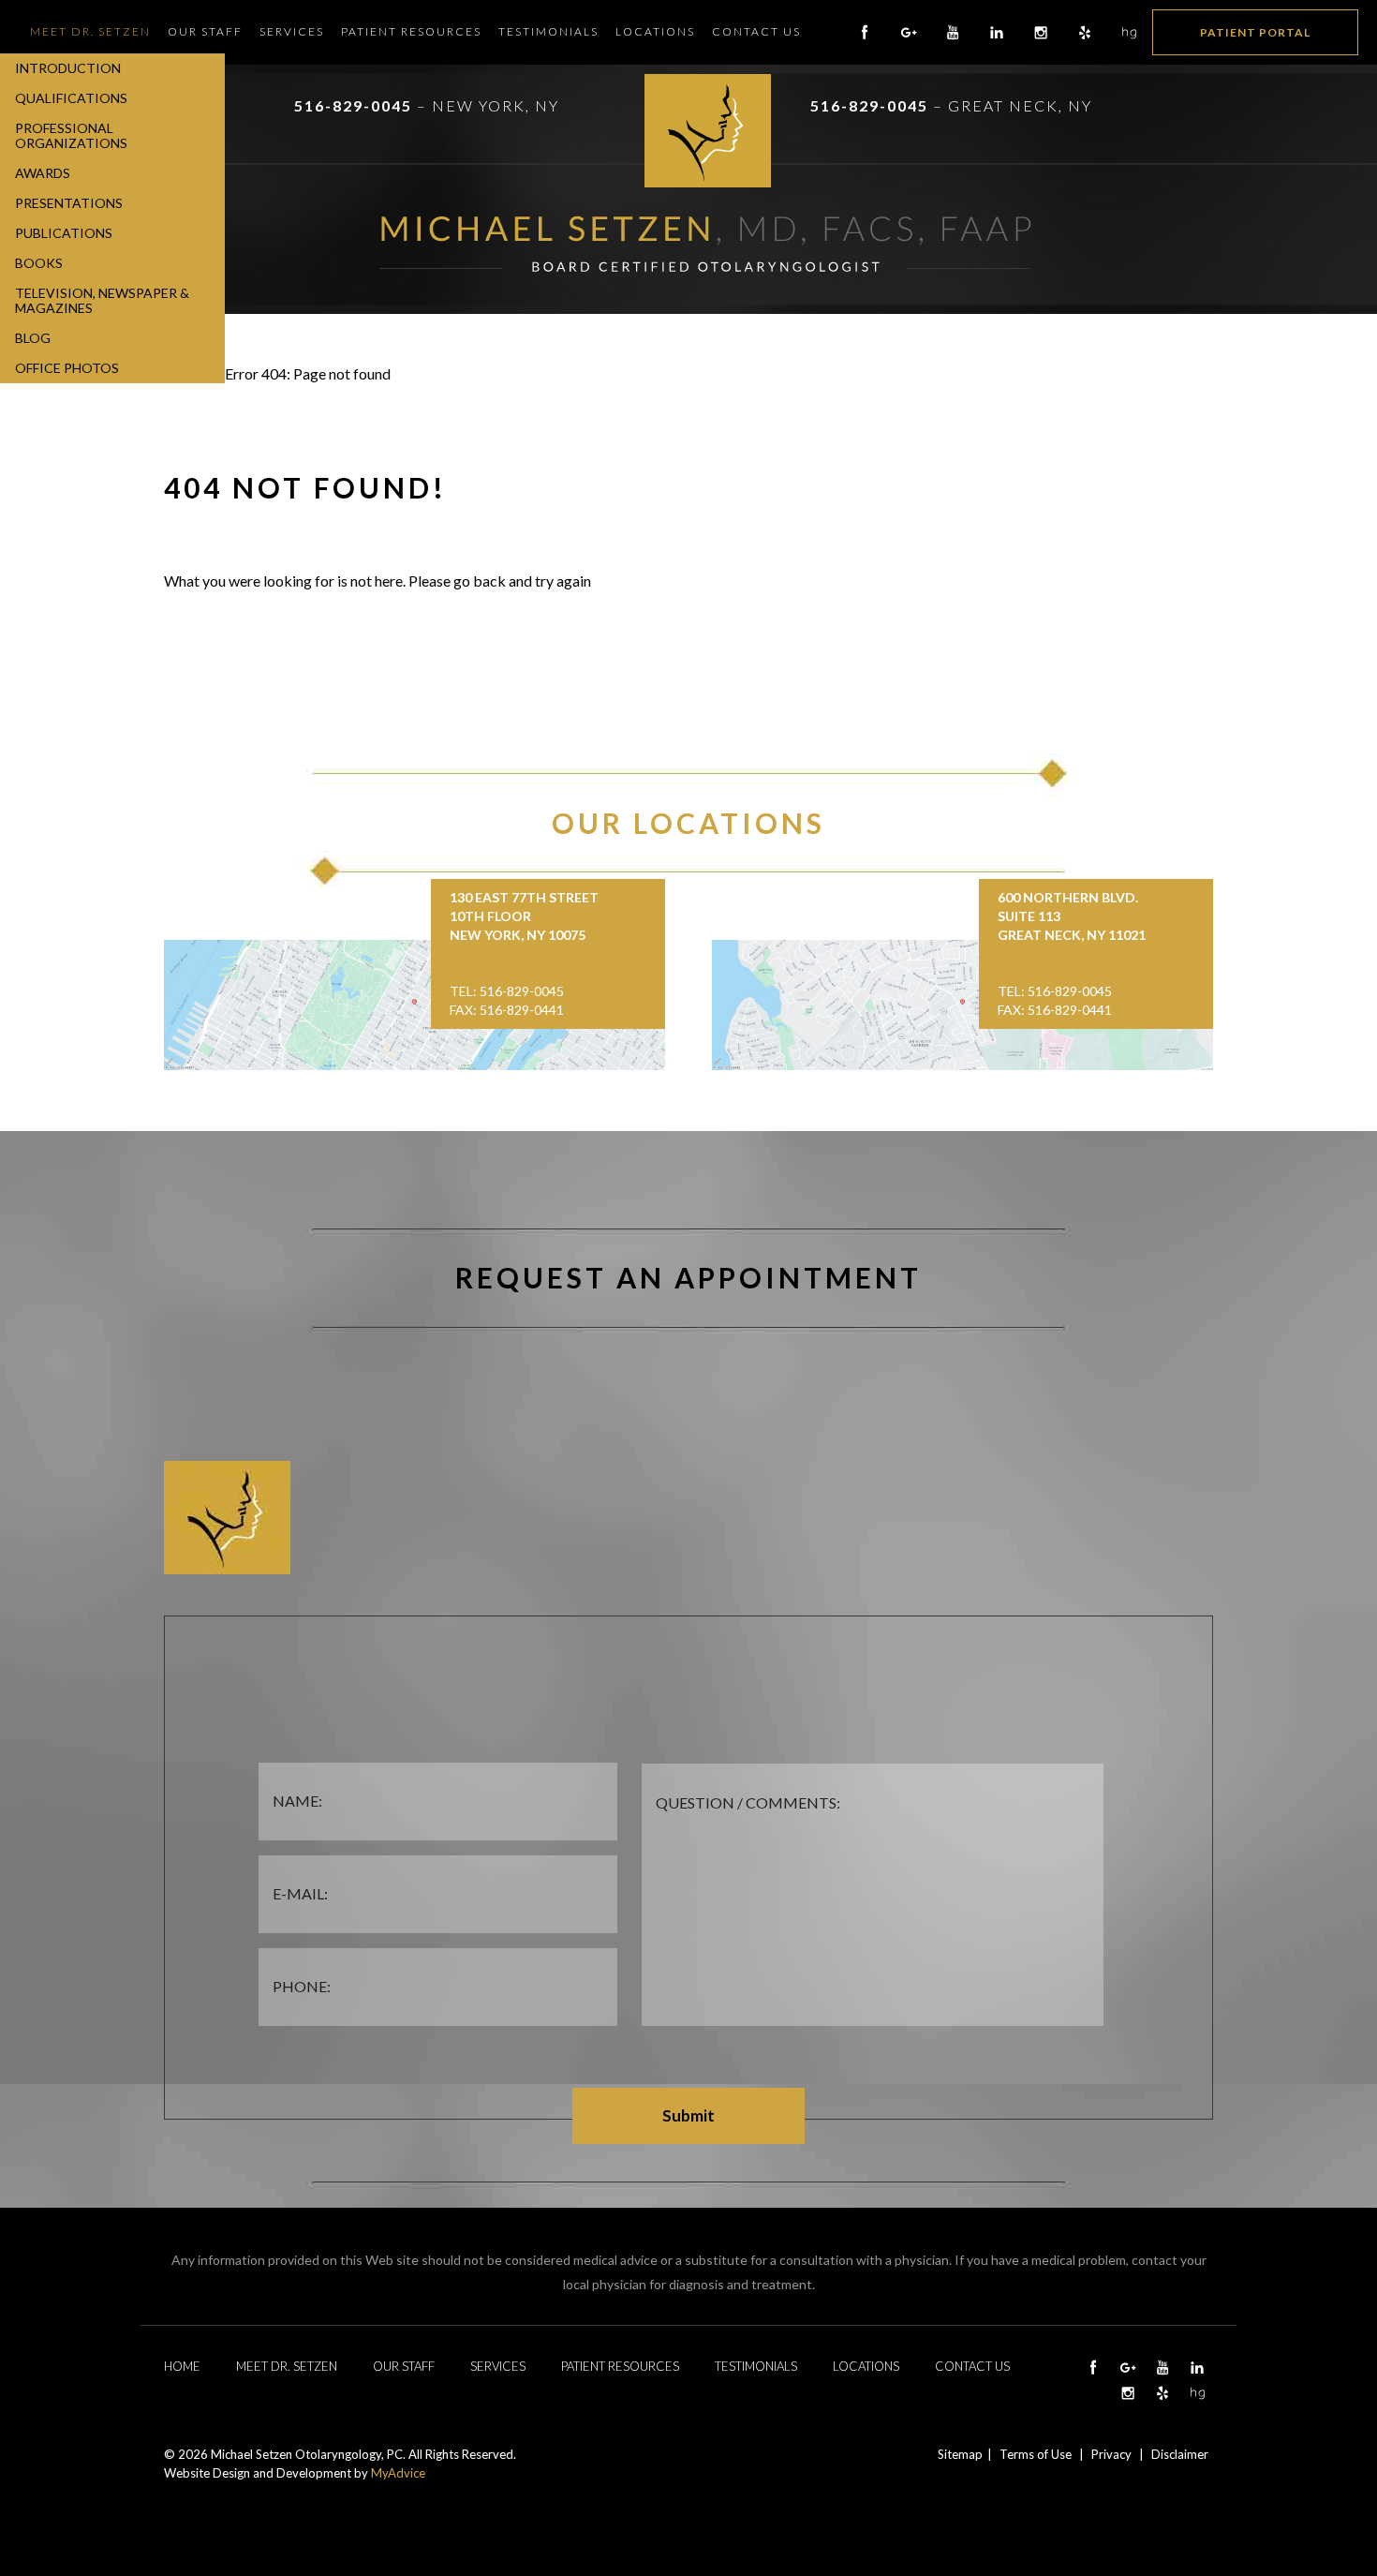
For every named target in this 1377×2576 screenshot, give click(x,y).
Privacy (1111, 2454)
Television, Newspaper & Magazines (102, 300)
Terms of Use (1036, 2454)
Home (182, 2366)
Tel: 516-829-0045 (507, 991)
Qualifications (71, 98)
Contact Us (756, 31)
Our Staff (205, 31)
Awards (43, 173)
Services (292, 31)
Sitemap (960, 2454)
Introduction (68, 68)
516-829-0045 (353, 105)
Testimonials (548, 31)
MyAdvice (398, 2473)
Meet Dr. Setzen (90, 31)
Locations (655, 31)
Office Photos (67, 368)
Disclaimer (1180, 2454)
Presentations (69, 203)
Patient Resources (411, 31)
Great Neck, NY (1020, 105)
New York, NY (496, 105)
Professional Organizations (71, 135)
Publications (64, 233)
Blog (33, 338)
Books (39, 263)
